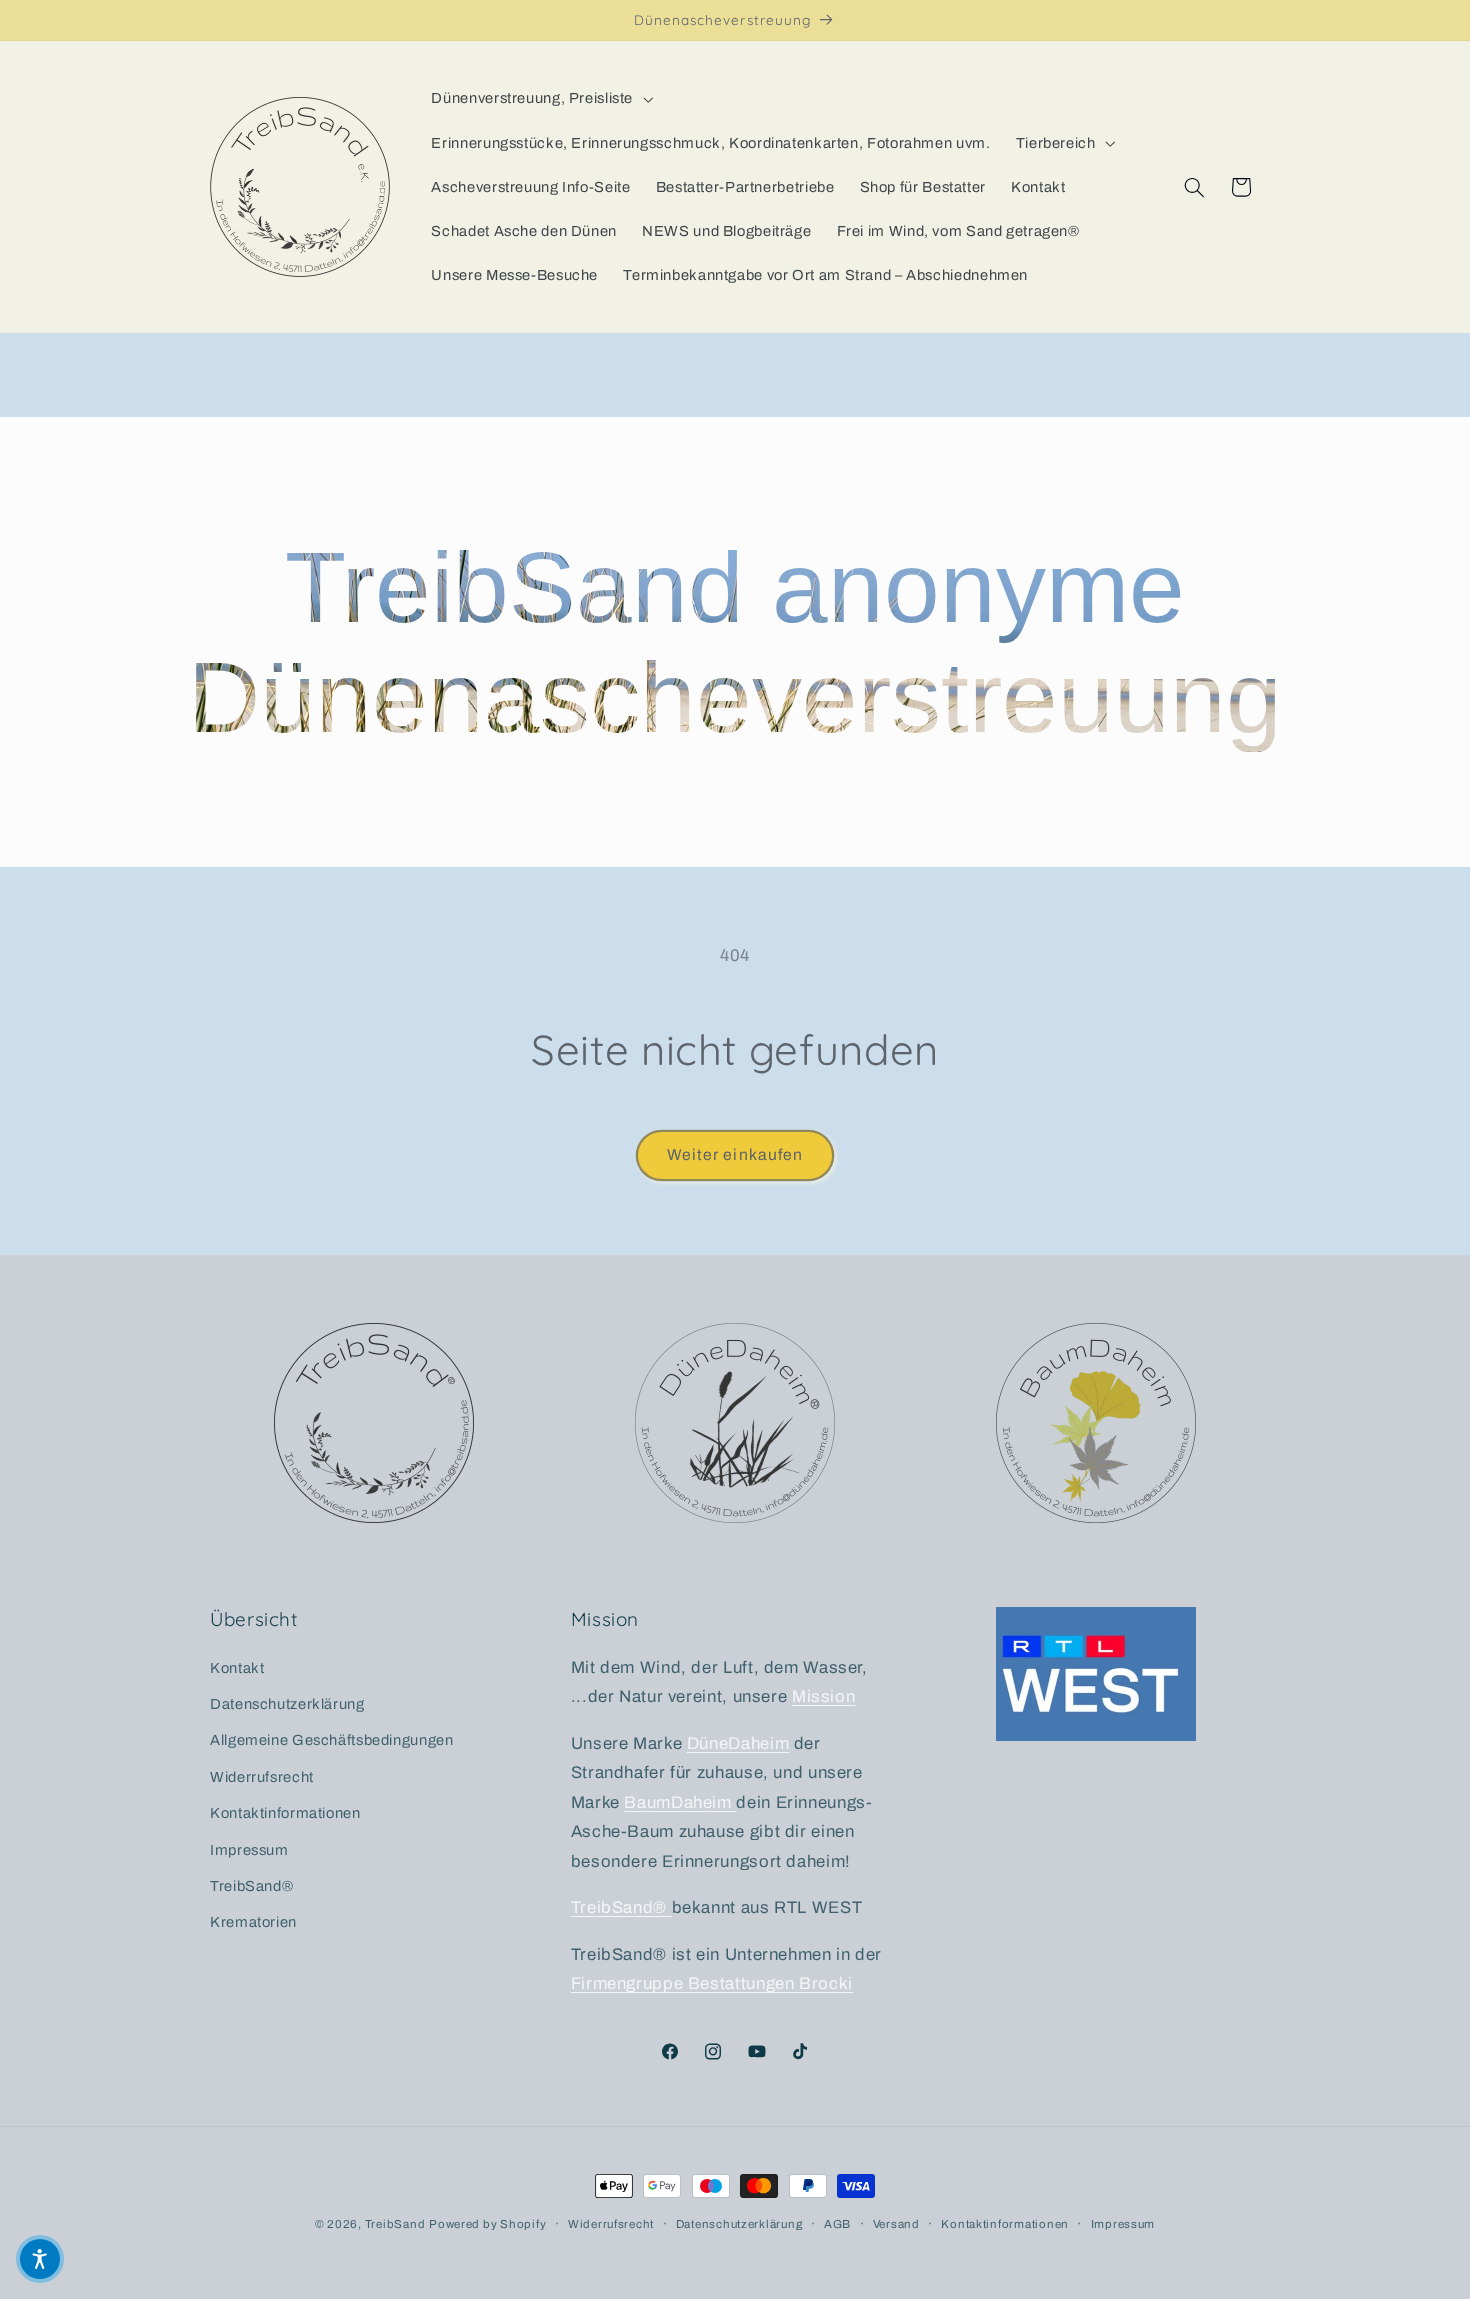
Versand (896, 2224)
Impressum (249, 1850)
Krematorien (253, 1922)
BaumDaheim (680, 1802)
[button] (540, 99)
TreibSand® (251, 1886)
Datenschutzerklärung (287, 1704)
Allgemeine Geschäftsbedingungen (332, 1740)
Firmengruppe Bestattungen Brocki (712, 1983)
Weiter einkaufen (735, 1154)
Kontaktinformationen (285, 1813)
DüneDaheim (738, 1743)
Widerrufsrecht (262, 1777)
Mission (823, 1696)
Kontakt (237, 1668)
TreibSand (395, 2224)
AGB (837, 2224)
